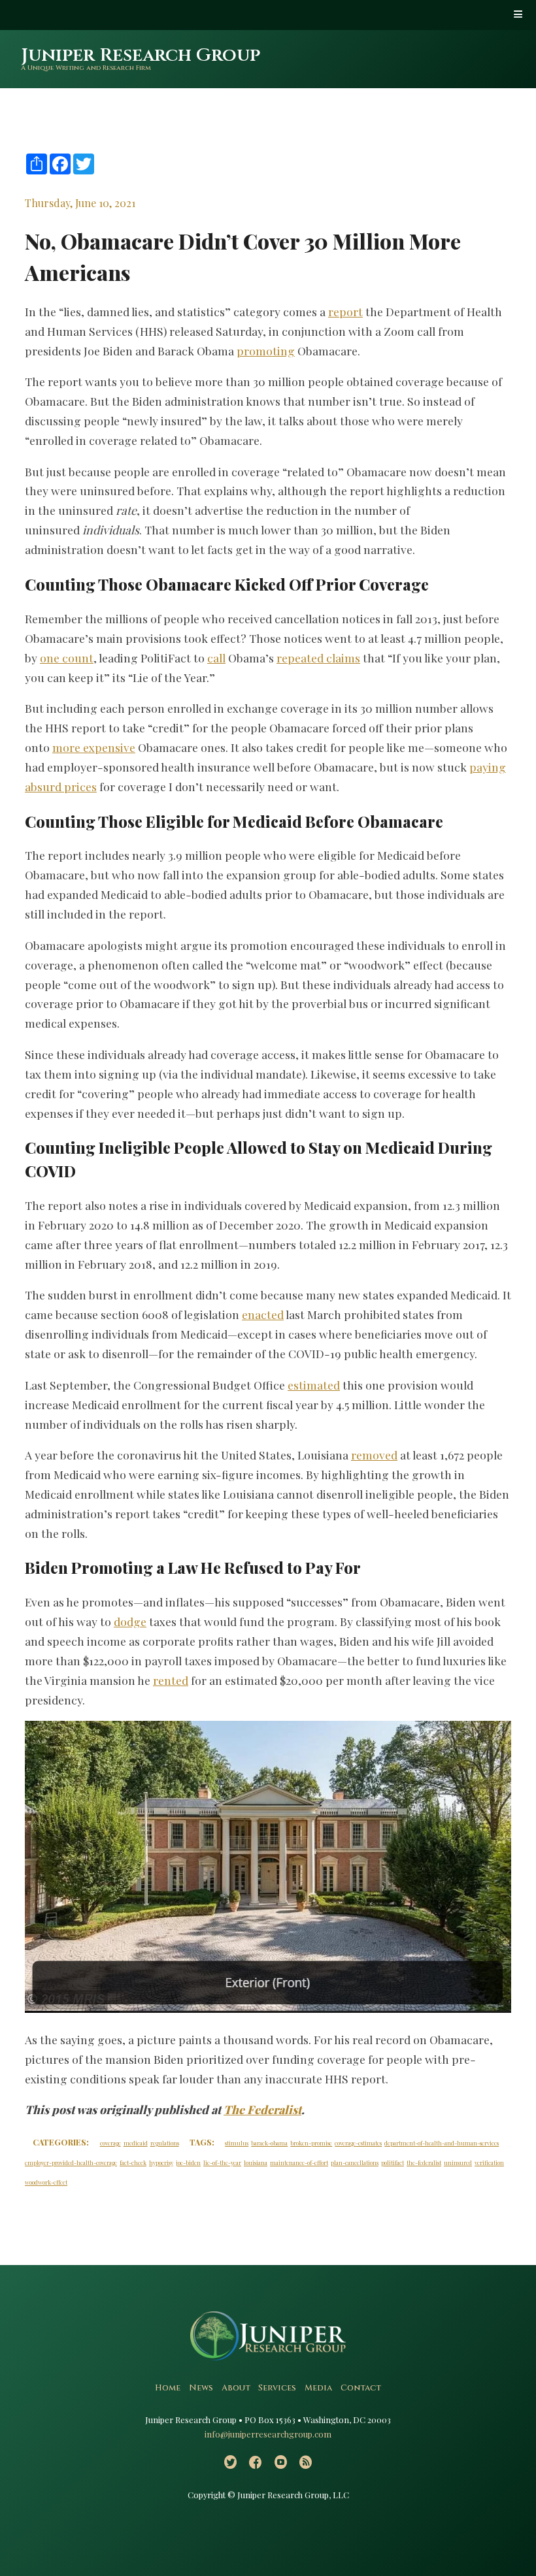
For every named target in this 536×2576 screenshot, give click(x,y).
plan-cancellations (355, 2162)
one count (67, 658)
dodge (130, 1621)
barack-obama (269, 2143)
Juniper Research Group (141, 55)
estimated (314, 1385)
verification (489, 2162)
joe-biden (188, 2162)
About (236, 2388)
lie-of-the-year (222, 2162)
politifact (393, 2162)
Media (318, 2388)
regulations (165, 2143)
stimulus (237, 2143)
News (201, 2388)
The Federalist (262, 2109)
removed (374, 1455)
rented (171, 1680)
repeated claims (318, 658)
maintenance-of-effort (299, 2162)
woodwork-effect (46, 2182)
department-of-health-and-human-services (442, 2143)
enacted (263, 1314)
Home (168, 2388)
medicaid (136, 2143)
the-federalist (424, 2162)
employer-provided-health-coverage (71, 2162)
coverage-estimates (358, 2143)
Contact (361, 2388)
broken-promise (311, 2143)
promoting (266, 351)
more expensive (94, 747)
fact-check (133, 2162)
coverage (110, 2143)
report (345, 311)
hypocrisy (161, 2162)
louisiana (256, 2162)
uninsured (458, 2162)
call (216, 658)
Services (277, 2388)
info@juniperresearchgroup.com (268, 2434)
